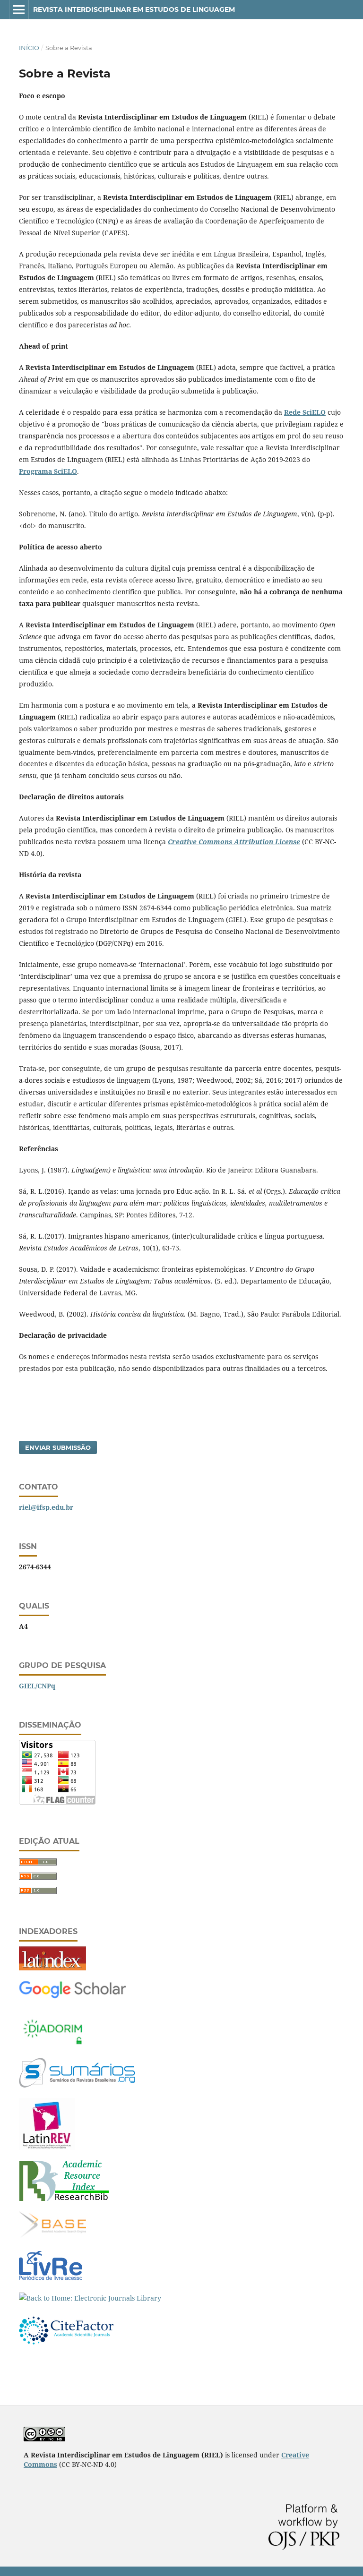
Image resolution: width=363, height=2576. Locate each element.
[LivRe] (51, 2280)
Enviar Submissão (58, 1447)
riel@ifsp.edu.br (46, 1507)
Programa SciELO (48, 471)
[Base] (52, 2236)
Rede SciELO (305, 412)
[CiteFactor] (66, 2348)
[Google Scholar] (73, 1997)
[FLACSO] (47, 2147)
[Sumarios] (77, 2085)
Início (29, 48)
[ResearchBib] (64, 2198)
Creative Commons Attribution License (234, 842)
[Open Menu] (19, 9)
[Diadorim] (52, 2045)
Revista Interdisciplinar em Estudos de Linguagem (134, 9)
